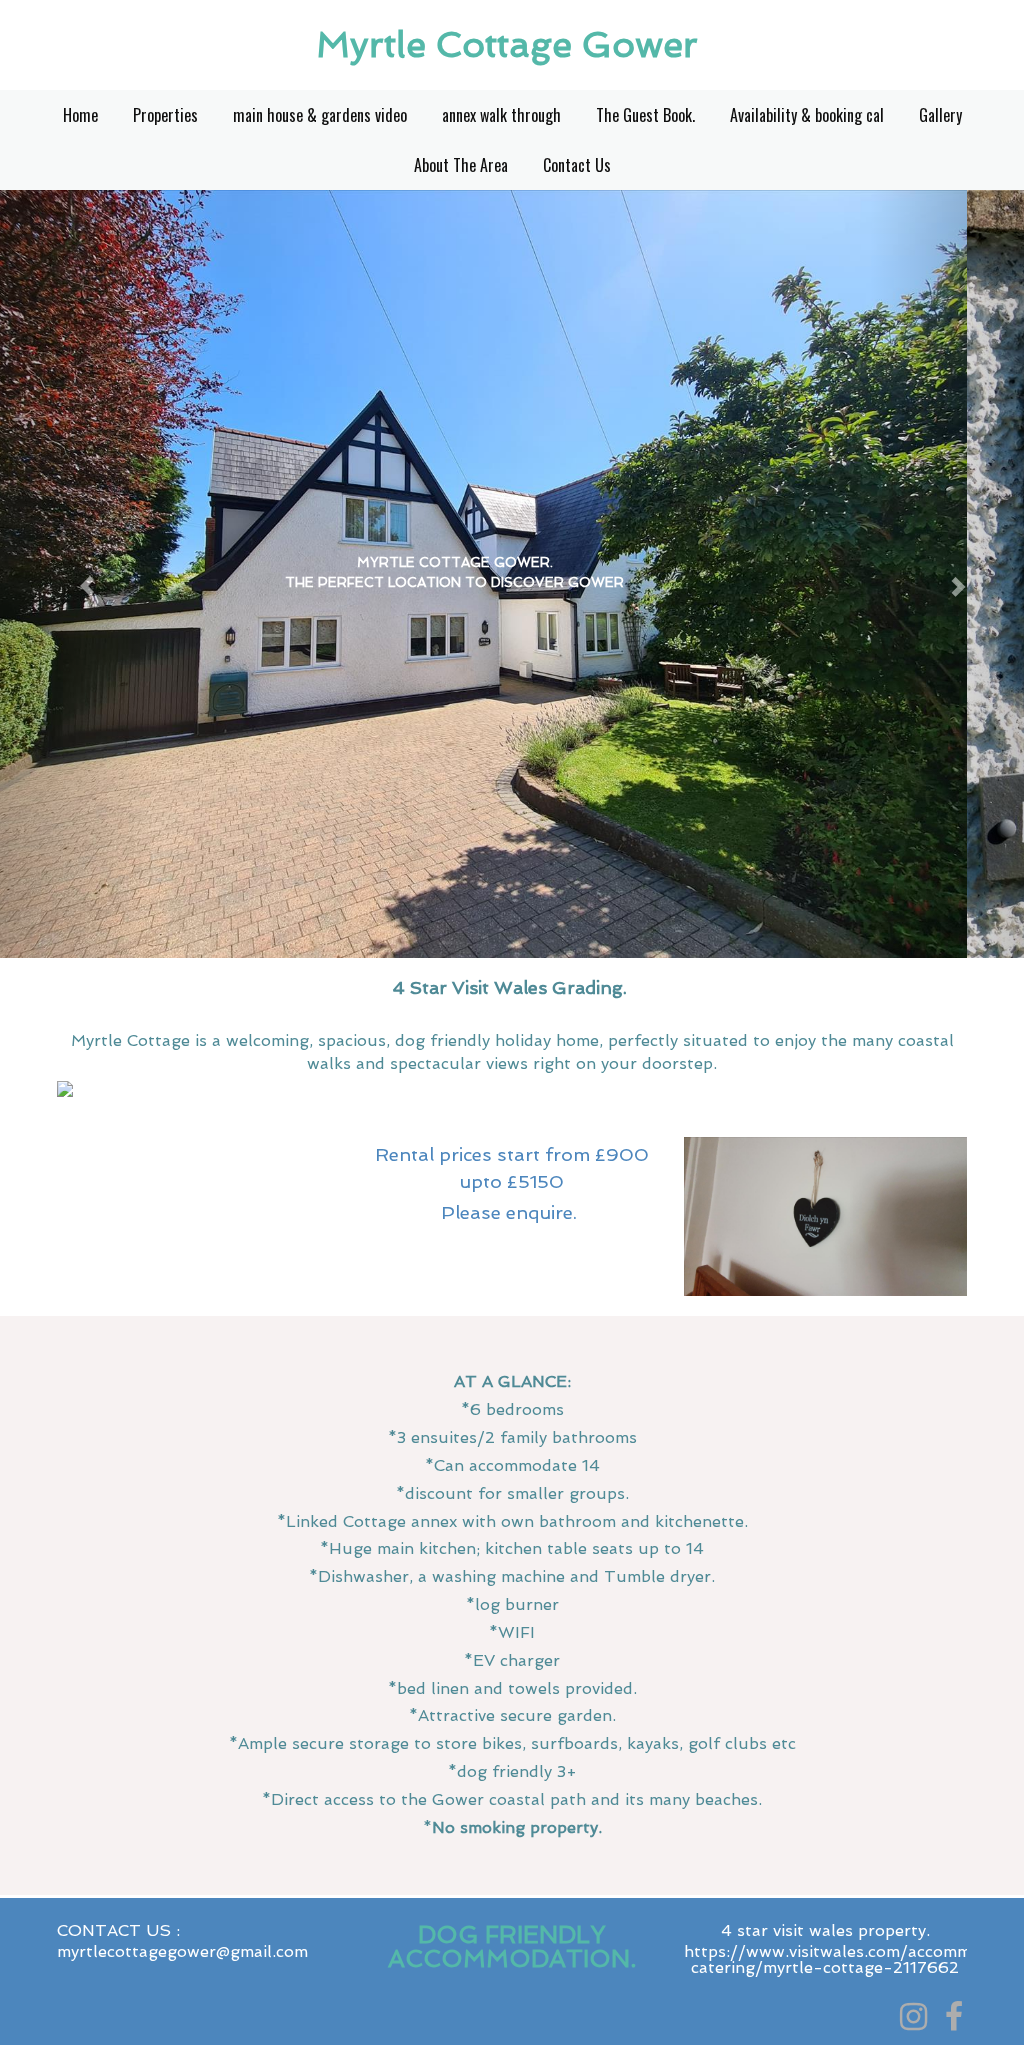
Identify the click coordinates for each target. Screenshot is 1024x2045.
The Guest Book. (645, 115)
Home (80, 115)
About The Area (461, 165)
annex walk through (501, 115)
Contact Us (577, 165)
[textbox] (512, 45)
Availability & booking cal (807, 115)
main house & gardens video (320, 115)
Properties (165, 115)
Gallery (940, 115)
